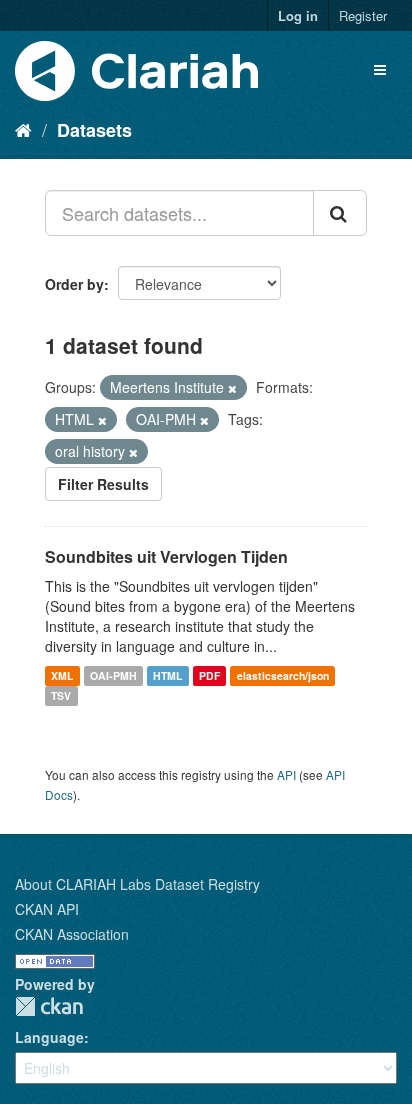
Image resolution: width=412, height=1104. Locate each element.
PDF (209, 675)
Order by (74, 284)
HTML (167, 675)
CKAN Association (72, 934)
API (286, 774)
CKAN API (47, 909)
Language (49, 1037)
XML (62, 675)
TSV (61, 695)
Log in (298, 15)
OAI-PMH (113, 675)
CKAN (49, 1006)
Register (363, 15)
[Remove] (232, 388)
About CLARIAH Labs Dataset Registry (137, 884)
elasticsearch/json (283, 675)
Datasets (94, 130)
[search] (340, 213)
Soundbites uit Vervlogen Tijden (166, 556)
